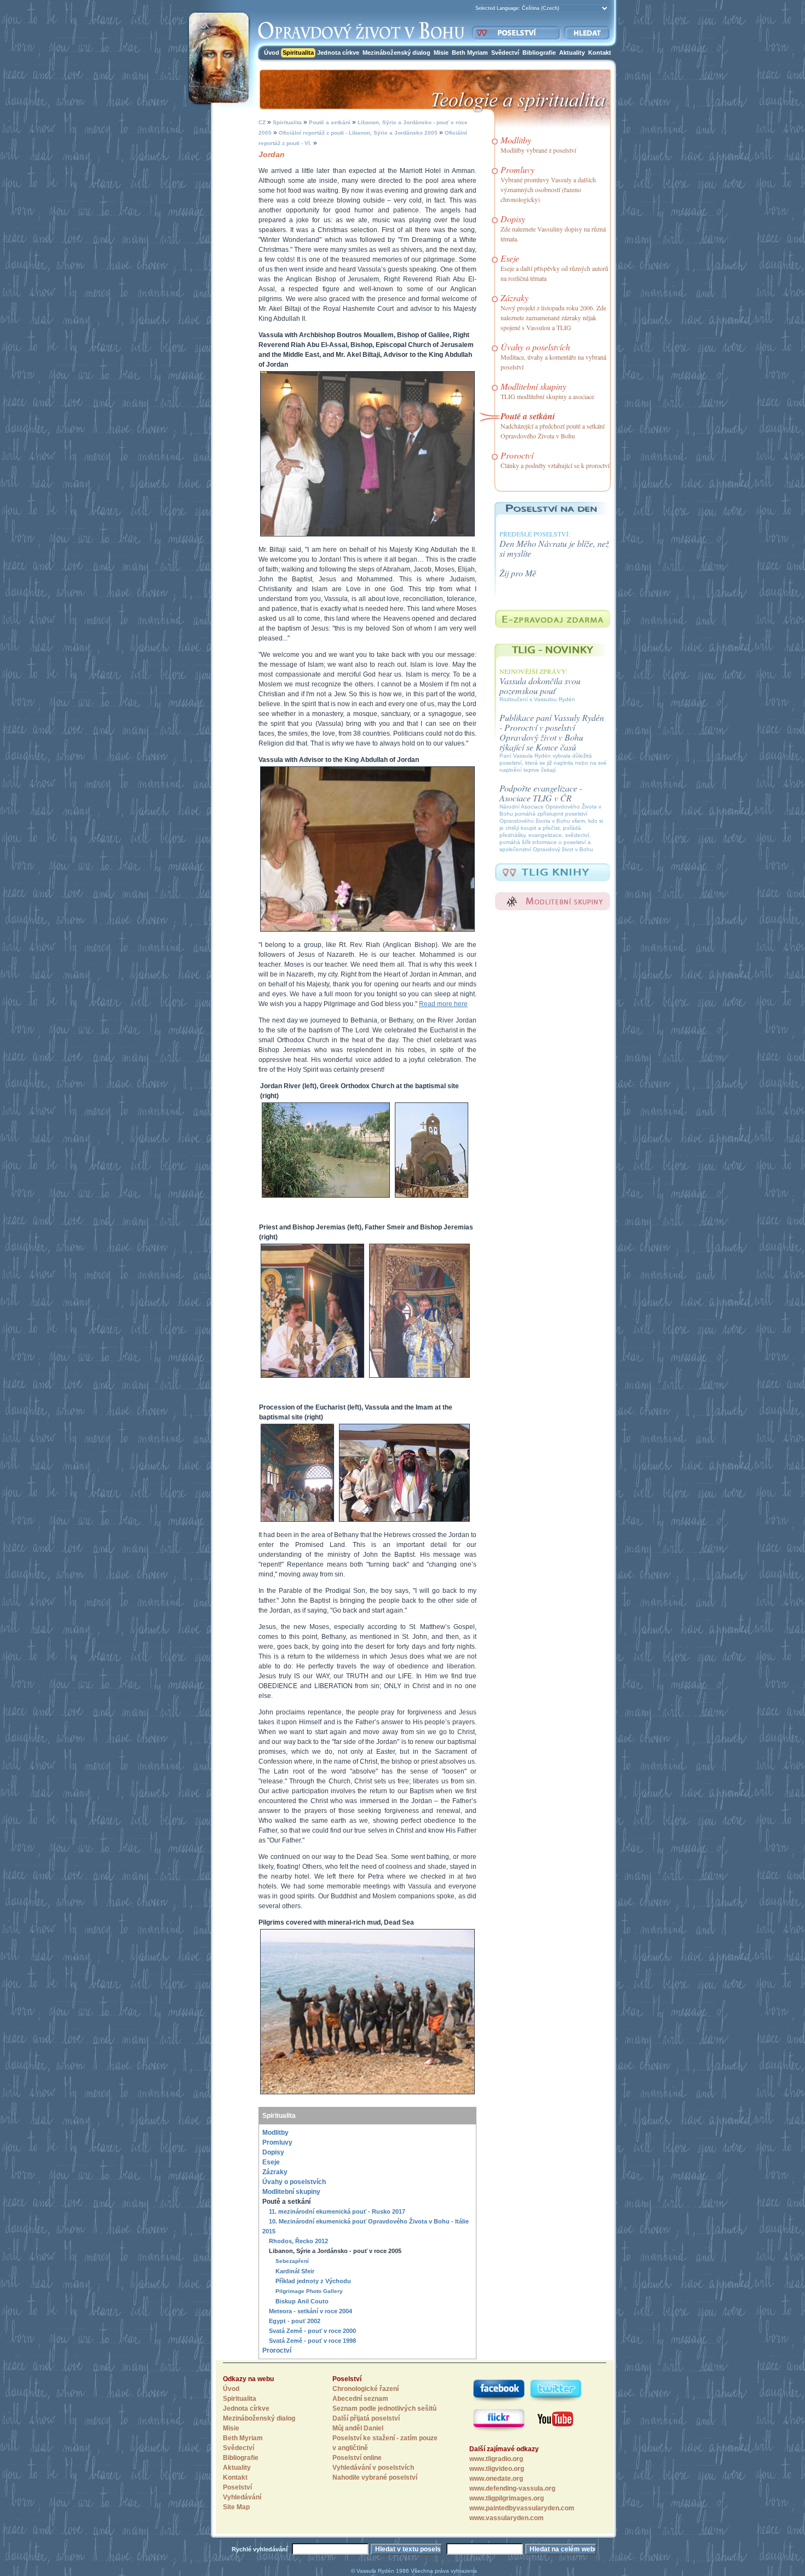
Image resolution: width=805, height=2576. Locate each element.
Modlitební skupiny (291, 2192)
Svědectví (505, 53)
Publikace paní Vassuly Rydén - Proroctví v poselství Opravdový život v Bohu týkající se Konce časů (552, 732)
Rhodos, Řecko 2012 (298, 2241)
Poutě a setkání (329, 122)
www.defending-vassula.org (512, 2488)
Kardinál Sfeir (295, 2271)
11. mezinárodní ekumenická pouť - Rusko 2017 (337, 2211)
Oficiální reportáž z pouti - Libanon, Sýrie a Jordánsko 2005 (357, 133)
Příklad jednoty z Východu (313, 2281)
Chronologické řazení (366, 2389)
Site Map (236, 2507)
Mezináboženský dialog (396, 53)
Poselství (237, 2487)
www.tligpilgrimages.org (507, 2498)
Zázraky (275, 2172)
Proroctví (277, 2350)
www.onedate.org (496, 2479)
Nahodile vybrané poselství (375, 2477)
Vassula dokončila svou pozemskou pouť (540, 686)
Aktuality (572, 53)
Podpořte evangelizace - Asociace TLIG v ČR (541, 793)
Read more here (443, 1004)
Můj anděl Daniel (358, 2428)
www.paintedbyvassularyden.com (522, 2508)
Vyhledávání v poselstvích (373, 2468)
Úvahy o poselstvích (294, 2182)
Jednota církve (338, 53)
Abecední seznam (360, 2399)
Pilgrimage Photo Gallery (309, 2291)
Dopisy (273, 2152)
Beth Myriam (470, 53)
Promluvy (277, 2142)
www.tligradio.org (496, 2459)
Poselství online (357, 2458)
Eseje (271, 2162)
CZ (262, 122)
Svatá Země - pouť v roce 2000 (312, 2331)
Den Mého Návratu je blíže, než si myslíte (554, 548)
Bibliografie (539, 53)
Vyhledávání (242, 2497)
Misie (441, 53)
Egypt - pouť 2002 (295, 2321)
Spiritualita (298, 53)
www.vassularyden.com (507, 2518)
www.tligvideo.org (497, 2469)
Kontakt (600, 53)
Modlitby (275, 2133)
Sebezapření (292, 2261)
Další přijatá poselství (366, 2418)
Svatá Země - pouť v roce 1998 (312, 2341)
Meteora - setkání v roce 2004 (311, 2311)
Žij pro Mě (518, 573)
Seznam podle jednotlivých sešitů (384, 2408)
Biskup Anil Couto (302, 2301)
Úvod (272, 53)
